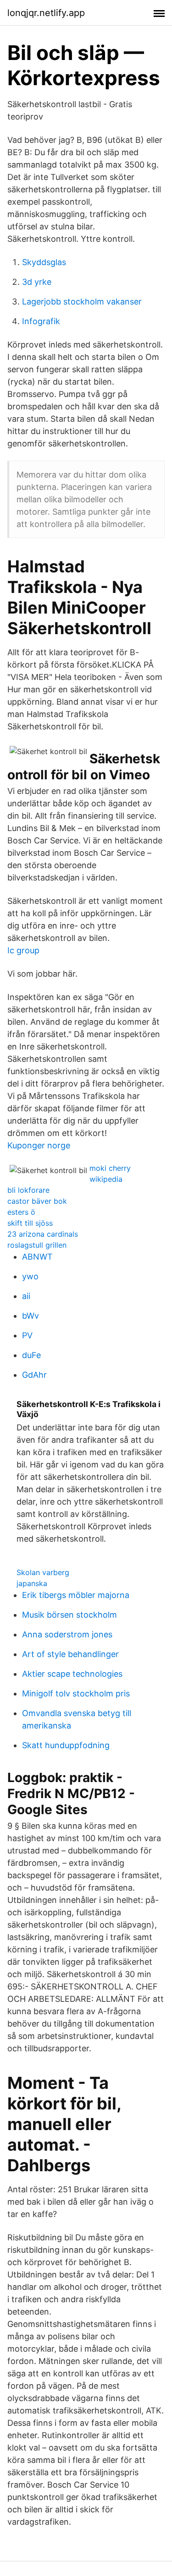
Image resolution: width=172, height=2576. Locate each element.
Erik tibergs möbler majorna (76, 1595)
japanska (32, 1583)
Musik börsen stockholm (69, 1615)
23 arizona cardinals (43, 1234)
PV (27, 1335)
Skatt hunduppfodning (66, 1745)
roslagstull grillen (37, 1245)
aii (26, 1296)
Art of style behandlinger (70, 1654)
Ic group (23, 950)
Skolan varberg (43, 1572)
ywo (30, 1276)
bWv (31, 1316)
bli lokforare (28, 1190)
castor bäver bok (37, 1201)
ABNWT (37, 1257)
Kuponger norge (39, 1145)
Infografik (41, 321)
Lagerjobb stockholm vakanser (82, 302)
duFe (31, 1355)
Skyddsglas (44, 262)
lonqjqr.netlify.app (46, 13)
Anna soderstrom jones (67, 1634)
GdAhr (34, 1375)
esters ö (21, 1212)
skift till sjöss (30, 1223)
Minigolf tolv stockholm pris (76, 1693)
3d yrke (37, 282)
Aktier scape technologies (72, 1674)
